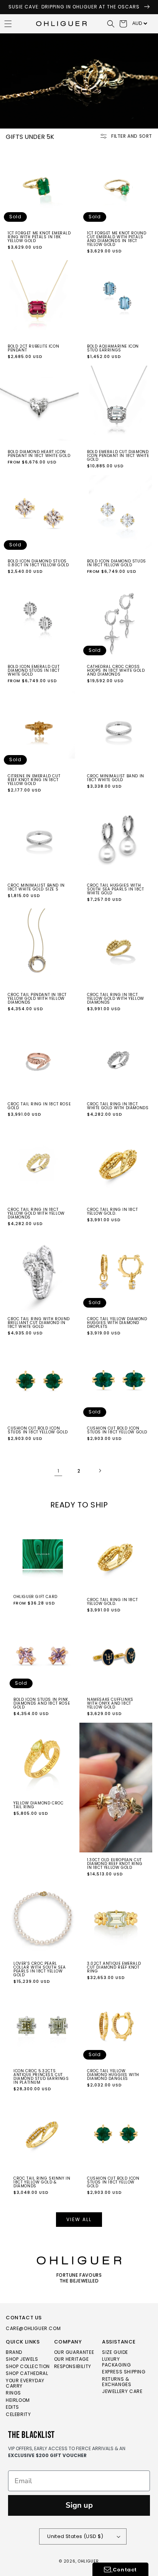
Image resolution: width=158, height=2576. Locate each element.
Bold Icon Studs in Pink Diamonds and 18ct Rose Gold (42, 1704)
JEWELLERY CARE (122, 2392)
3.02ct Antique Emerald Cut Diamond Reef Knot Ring (114, 1967)
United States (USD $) (75, 2536)
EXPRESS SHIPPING (124, 2372)
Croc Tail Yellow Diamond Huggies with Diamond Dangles (113, 2075)
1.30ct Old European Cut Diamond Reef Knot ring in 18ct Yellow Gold (115, 1864)
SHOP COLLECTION (28, 2367)
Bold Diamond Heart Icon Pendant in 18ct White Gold (39, 454)
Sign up (79, 2505)
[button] (111, 24)
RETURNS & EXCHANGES (117, 2382)
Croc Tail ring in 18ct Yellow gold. (112, 1212)
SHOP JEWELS (22, 2359)
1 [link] (58, 1471)
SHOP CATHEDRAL (27, 2374)
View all (79, 2219)
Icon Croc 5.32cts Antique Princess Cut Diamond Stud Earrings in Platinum (41, 2077)
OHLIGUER (88, 2561)
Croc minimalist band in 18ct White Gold (116, 778)
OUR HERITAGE (72, 2359)
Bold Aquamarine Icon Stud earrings (113, 348)
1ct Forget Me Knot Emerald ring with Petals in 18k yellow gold (39, 237)
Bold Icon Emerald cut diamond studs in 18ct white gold (34, 671)
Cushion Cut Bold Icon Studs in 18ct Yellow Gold (38, 1430)
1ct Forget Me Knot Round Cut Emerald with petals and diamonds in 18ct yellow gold (117, 239)
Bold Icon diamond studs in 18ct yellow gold (117, 563)
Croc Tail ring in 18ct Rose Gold (39, 1106)
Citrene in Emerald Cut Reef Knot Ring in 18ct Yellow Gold (34, 780)
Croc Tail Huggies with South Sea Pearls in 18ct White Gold (115, 889)
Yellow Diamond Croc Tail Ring (38, 1805)
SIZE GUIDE (115, 2353)
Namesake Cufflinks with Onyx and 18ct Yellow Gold (110, 1704)
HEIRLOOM (18, 2400)
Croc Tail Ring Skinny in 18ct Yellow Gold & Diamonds (42, 2182)
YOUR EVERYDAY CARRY (25, 2384)
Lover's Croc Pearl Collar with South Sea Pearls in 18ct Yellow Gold (40, 1969)
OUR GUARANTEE (74, 2353)
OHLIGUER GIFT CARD (35, 1597)
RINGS (13, 2393)
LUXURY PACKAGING (116, 2362)
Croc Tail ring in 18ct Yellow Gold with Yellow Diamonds (116, 999)
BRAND (14, 2353)
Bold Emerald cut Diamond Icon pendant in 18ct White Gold (118, 456)
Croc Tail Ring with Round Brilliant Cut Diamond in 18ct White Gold (39, 1323)
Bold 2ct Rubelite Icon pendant (33, 348)
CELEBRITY (18, 2415)
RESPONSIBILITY (73, 2367)
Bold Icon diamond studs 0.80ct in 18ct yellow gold (38, 563)
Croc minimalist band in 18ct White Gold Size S (36, 887)
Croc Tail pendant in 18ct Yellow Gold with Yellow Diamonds (37, 999)
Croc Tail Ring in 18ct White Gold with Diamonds (118, 1106)
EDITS (12, 2407)
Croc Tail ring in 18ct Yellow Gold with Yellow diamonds (36, 1214)
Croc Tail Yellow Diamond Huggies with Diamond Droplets (117, 1323)
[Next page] (100, 1471)
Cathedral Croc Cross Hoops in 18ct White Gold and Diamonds (116, 671)
